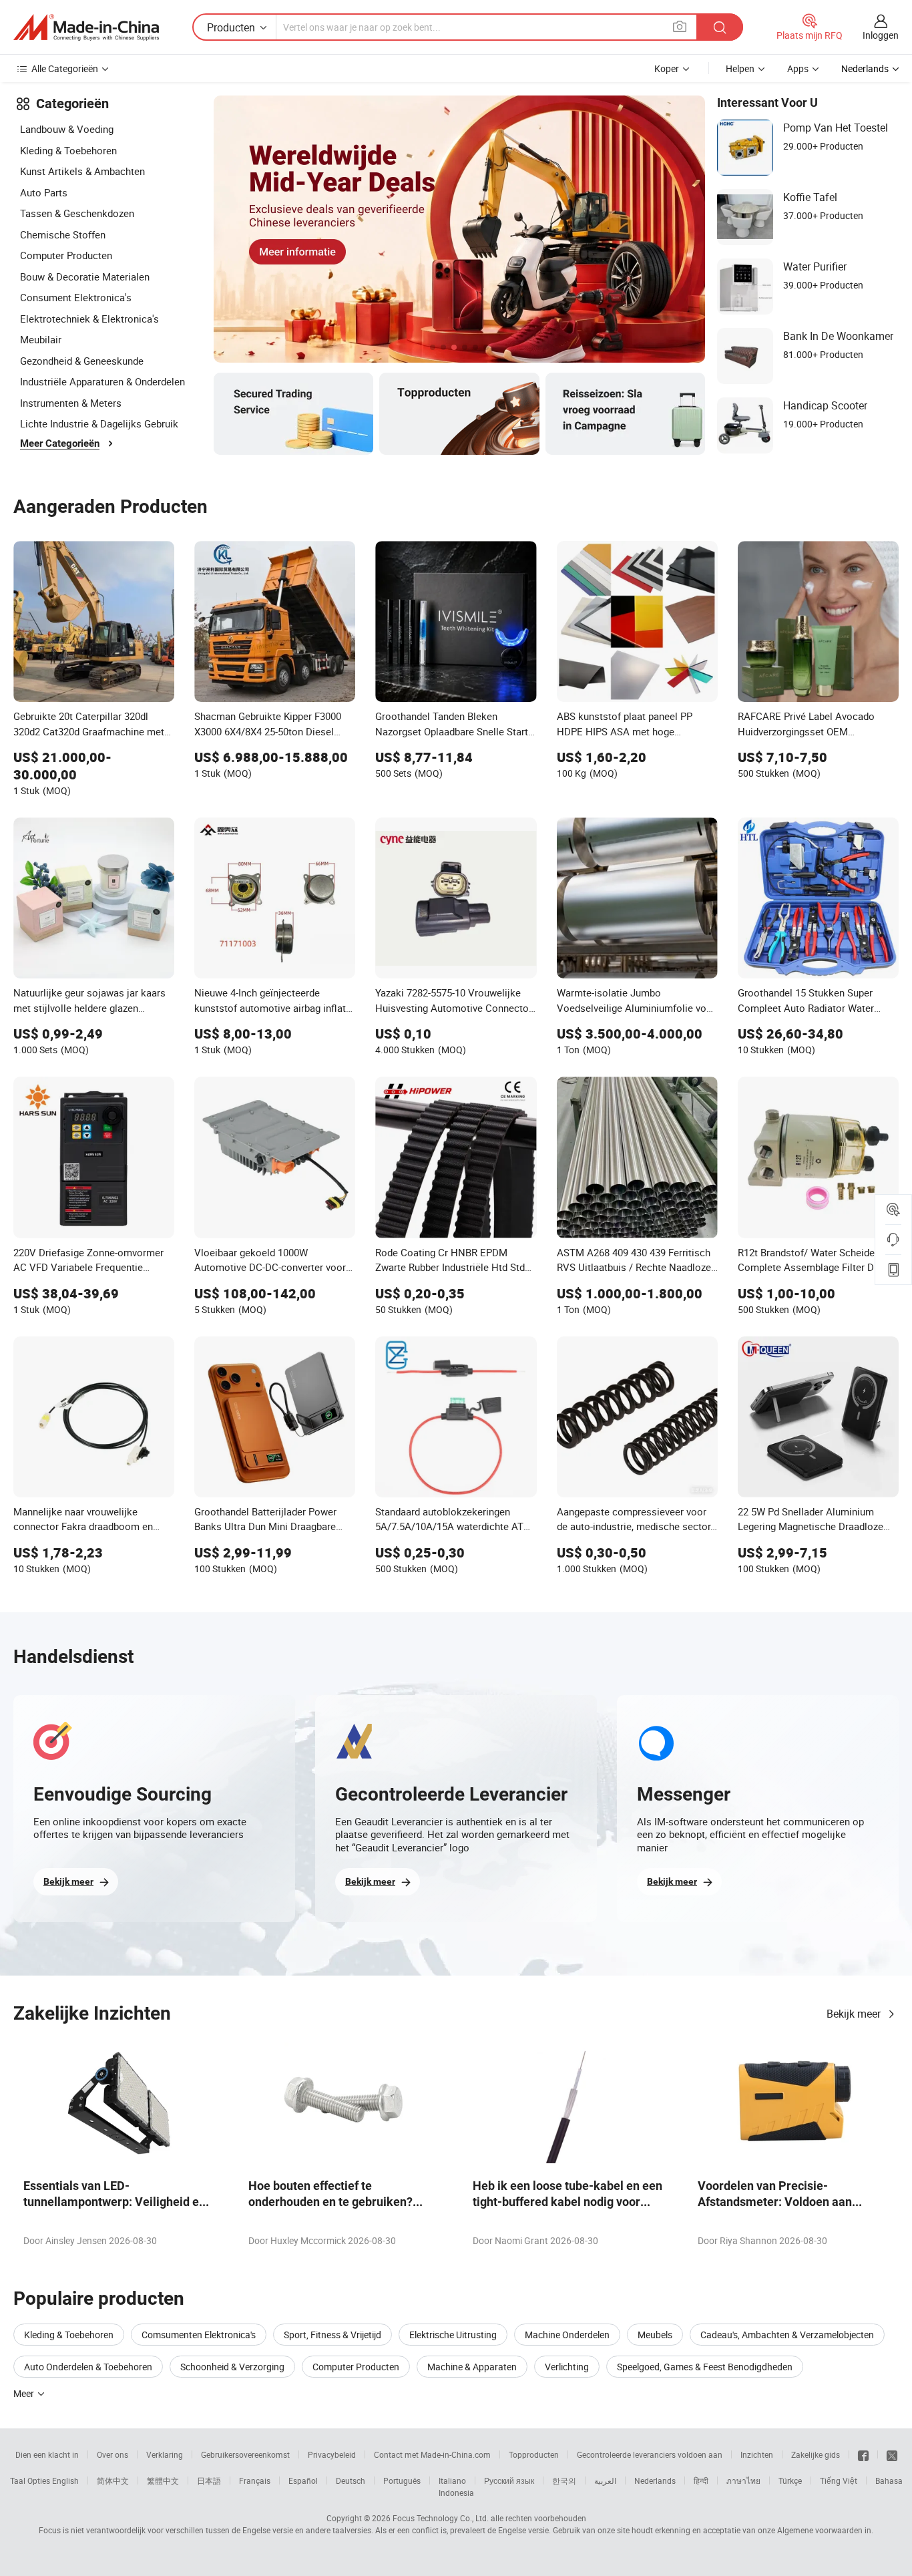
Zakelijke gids (816, 2454)
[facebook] (863, 2454)
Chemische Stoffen (63, 234)
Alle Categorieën (65, 68)
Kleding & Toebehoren (68, 150)
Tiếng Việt (839, 2480)
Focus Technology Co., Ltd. (441, 2518)
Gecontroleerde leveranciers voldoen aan (650, 2454)
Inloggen (881, 35)
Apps (798, 68)
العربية (605, 2480)
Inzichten (757, 2454)
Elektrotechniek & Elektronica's (89, 319)
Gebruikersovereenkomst (245, 2454)
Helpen (740, 68)
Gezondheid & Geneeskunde (82, 361)
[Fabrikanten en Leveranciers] (86, 27)
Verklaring (165, 2454)
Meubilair (41, 339)
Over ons (112, 2454)
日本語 (209, 2480)
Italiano (452, 2480)
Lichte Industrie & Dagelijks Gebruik (99, 423)
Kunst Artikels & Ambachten (82, 171)
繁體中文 (163, 2480)
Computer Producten (66, 255)
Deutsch (351, 2480)
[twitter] (892, 2454)
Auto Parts (44, 192)
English (65, 2480)
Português (402, 2480)
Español (303, 2480)
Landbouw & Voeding (67, 129)
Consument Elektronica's (76, 297)
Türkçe (790, 2480)
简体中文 (113, 2480)
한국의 (564, 2480)
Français (255, 2480)
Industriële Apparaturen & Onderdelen (102, 381)
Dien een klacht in (47, 2454)
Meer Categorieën (60, 443)
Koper (667, 68)
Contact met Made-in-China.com (432, 2454)
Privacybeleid (332, 2454)
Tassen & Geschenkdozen (77, 213)
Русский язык (509, 2480)
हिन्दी (701, 2480)
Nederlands (655, 2480)
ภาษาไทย (743, 2480)
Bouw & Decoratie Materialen (85, 277)
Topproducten (534, 2454)
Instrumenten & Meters (71, 403)
